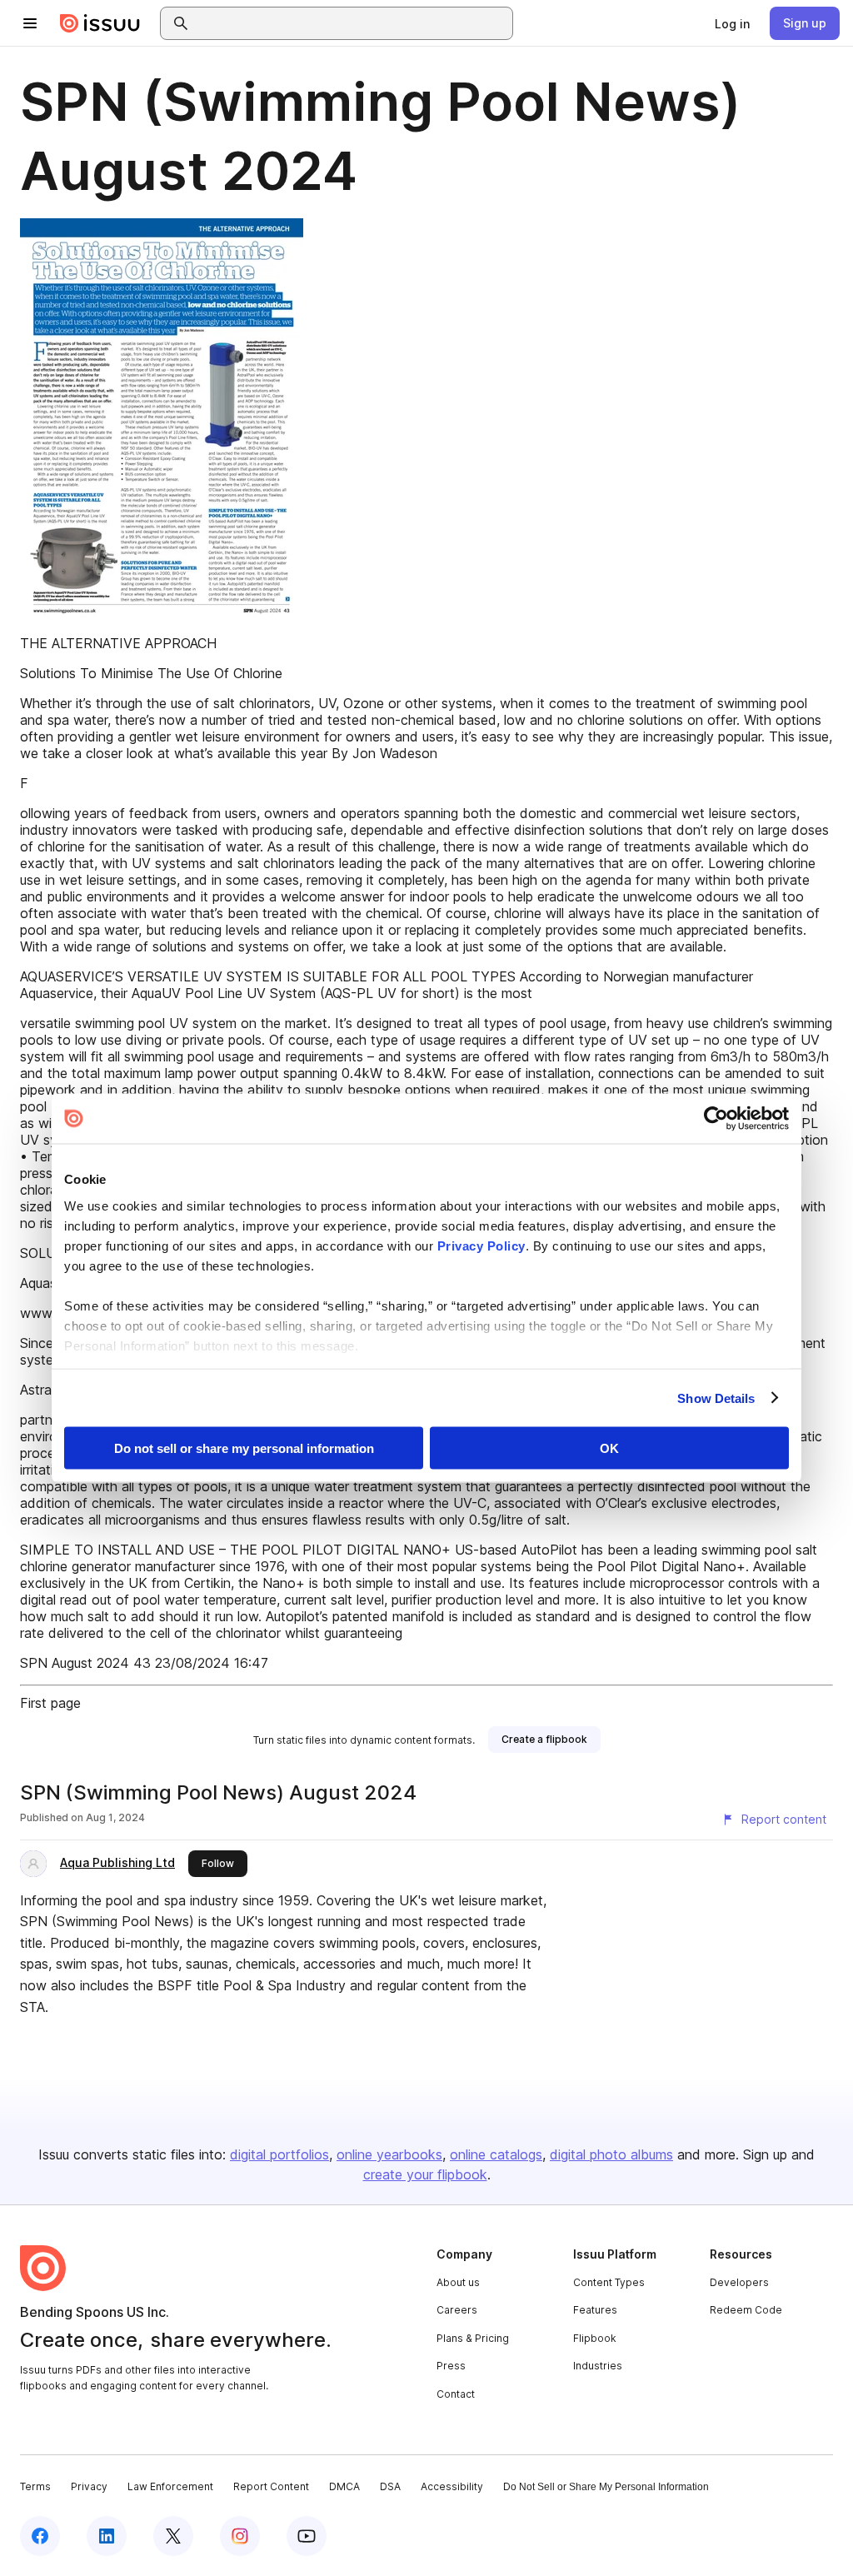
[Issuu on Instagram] (240, 2536)
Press (451, 2366)
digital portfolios (279, 2154)
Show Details (716, 1398)
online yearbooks (389, 2154)
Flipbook (595, 2338)
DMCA (344, 2486)
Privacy (89, 2486)
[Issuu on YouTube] (307, 2536)
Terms (35, 2486)
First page (50, 1703)
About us (458, 2282)
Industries (598, 2366)
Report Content (271, 2486)
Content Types (609, 2282)
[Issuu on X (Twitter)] (173, 2536)
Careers (457, 2310)
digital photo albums (611, 2154)
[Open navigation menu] (30, 23)
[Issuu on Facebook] (40, 2536)
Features (595, 2310)
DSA (390, 2486)
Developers (739, 2282)
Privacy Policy (481, 1245)
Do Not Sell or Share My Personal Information (606, 2487)
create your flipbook (425, 2174)
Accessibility (452, 2486)
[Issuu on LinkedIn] (107, 2536)
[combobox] (352, 23)
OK (609, 1448)
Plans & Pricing (473, 2338)
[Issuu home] (100, 23)
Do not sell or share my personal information (244, 1448)
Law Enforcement (170, 2486)
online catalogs (496, 2154)
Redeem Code (746, 2310)
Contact (456, 2394)
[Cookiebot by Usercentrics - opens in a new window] (716, 1119)
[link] (732, 23)
